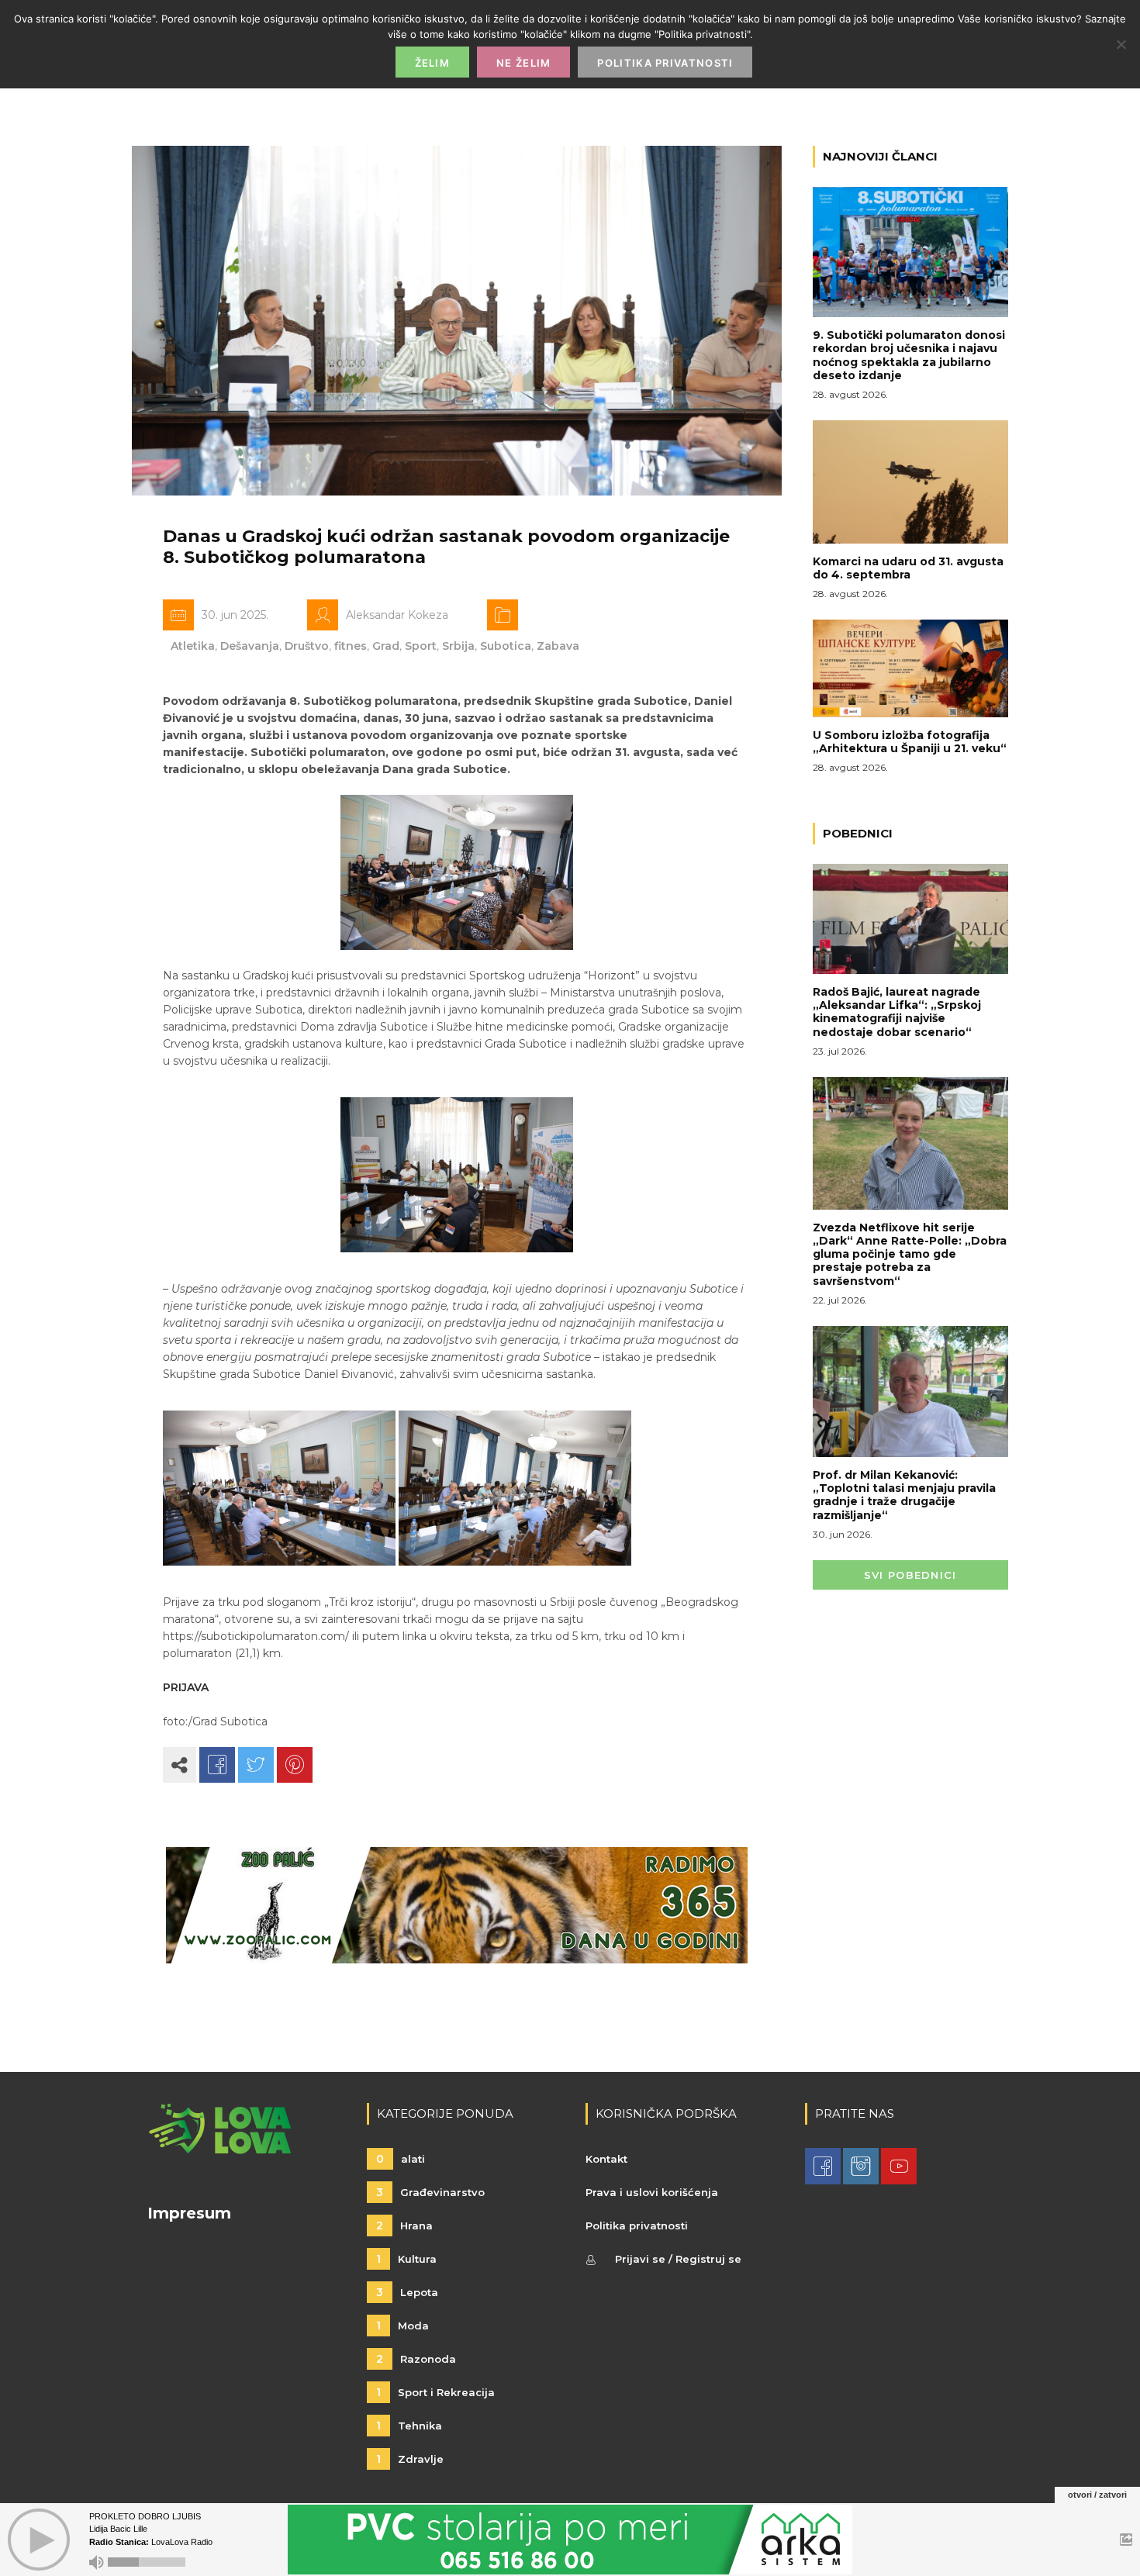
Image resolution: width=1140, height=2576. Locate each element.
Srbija (458, 646)
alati (401, 2159)
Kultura (406, 2259)
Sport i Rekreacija (435, 2392)
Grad (386, 646)
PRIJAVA (186, 1687)
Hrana (404, 2226)
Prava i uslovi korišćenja (652, 2192)
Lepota (407, 2292)
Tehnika (409, 2426)
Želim (433, 63)
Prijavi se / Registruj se (678, 2259)
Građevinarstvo (430, 2192)
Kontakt (606, 2159)
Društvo (307, 646)
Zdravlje (410, 2459)
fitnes (351, 646)
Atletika (193, 646)
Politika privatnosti (637, 2226)
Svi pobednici (910, 1575)
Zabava (558, 646)
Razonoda (416, 2359)
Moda (402, 2326)
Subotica (506, 646)
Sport (421, 646)
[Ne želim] (1121, 44)
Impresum (189, 2213)
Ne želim (523, 63)
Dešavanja (250, 646)
